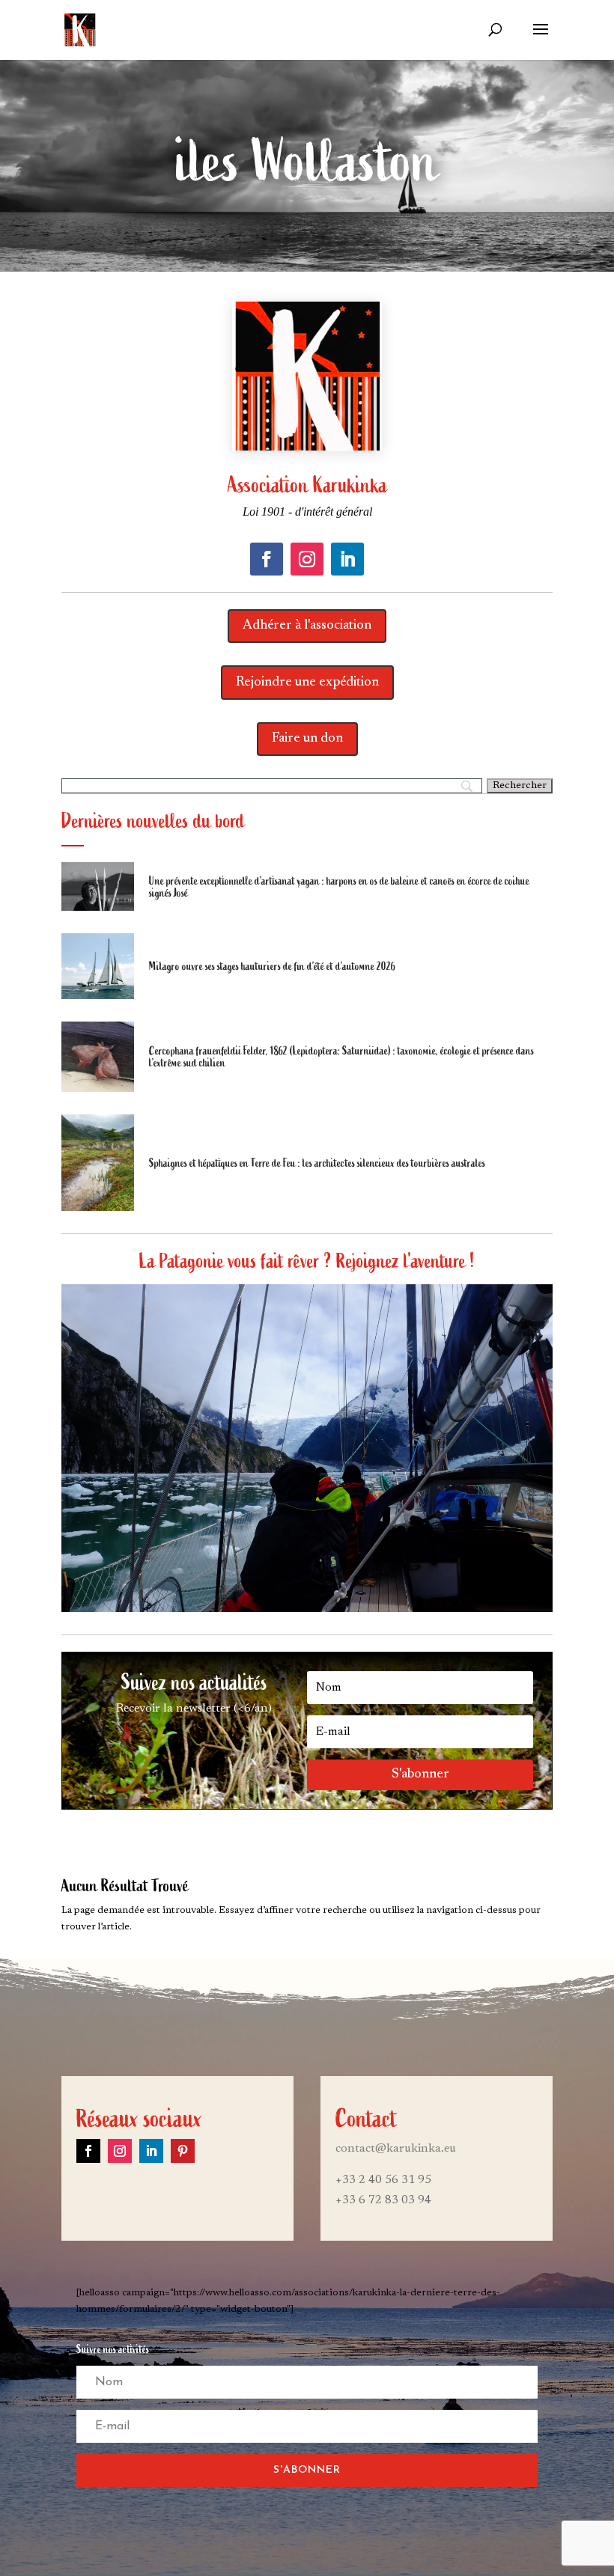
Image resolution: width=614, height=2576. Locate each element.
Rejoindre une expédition (307, 683)
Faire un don (307, 739)
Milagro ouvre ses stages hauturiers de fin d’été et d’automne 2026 (272, 966)
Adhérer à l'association (307, 626)
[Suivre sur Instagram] (307, 559)
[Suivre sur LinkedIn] (347, 559)
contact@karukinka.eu (396, 2149)
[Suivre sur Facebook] (267, 559)
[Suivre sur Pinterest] (183, 2151)
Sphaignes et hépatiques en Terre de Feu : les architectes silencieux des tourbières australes (317, 1163)
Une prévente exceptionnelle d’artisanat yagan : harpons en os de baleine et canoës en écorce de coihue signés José (339, 887)
